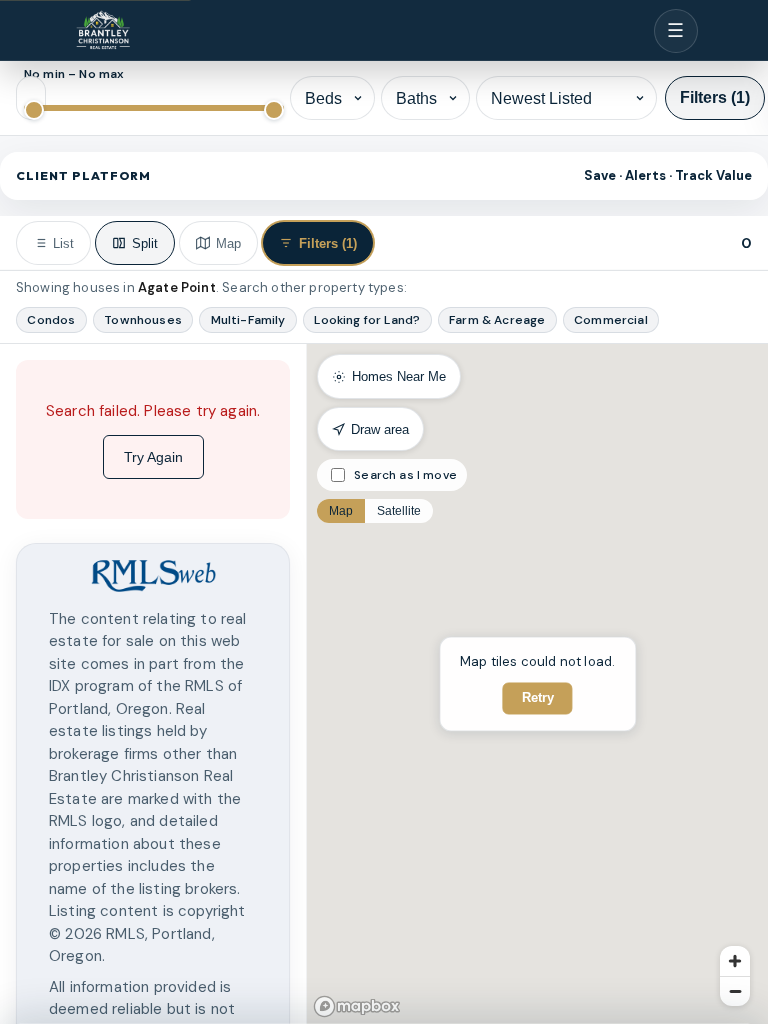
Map (341, 511)
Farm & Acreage (497, 320)
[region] (153, 684)
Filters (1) (715, 97)
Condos (51, 320)
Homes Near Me (399, 376)
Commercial (611, 320)
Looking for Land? (367, 320)
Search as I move (405, 475)
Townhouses (143, 320)
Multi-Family (248, 320)
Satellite (399, 511)
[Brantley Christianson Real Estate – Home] (103, 31)
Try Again (153, 457)
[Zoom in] (735, 961)
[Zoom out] (735, 991)
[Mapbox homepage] (357, 1006)
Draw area (380, 429)
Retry (538, 698)
